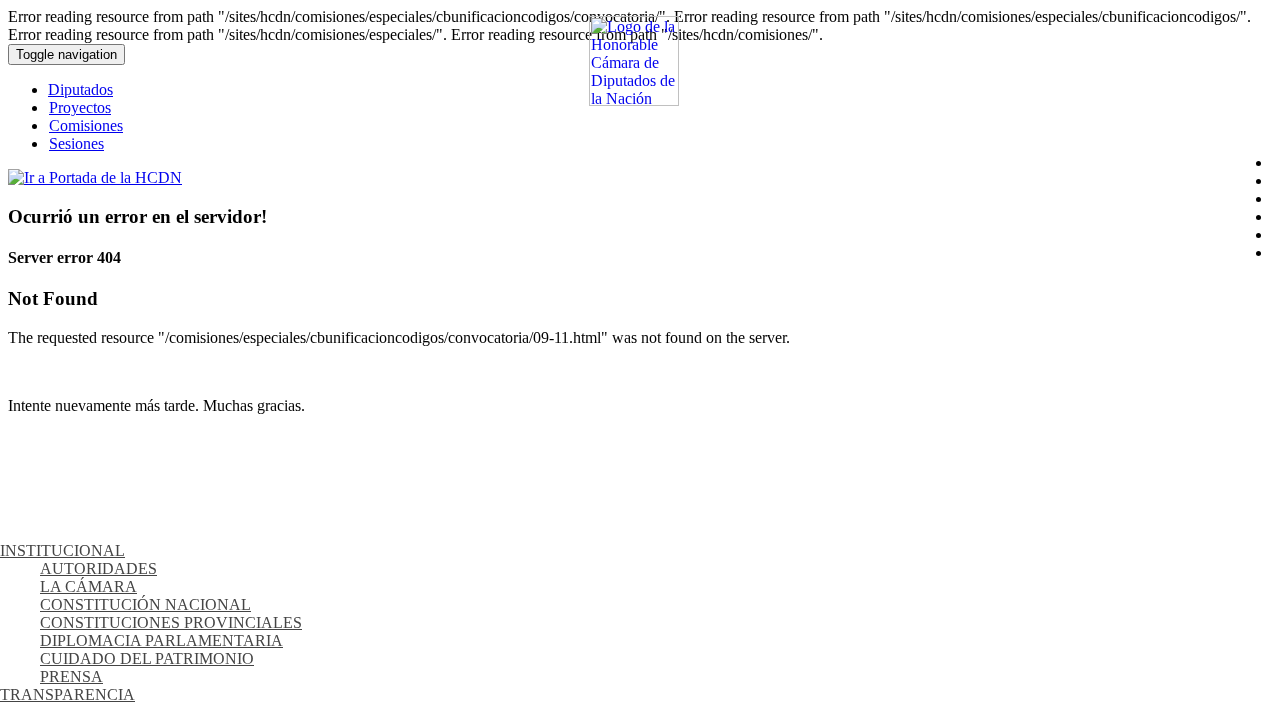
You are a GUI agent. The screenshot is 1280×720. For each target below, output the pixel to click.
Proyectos (80, 107)
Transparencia (67, 694)
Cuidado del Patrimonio (147, 658)
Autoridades (98, 568)
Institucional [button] (62, 550)
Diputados (80, 89)
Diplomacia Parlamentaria (161, 640)
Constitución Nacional (145, 604)
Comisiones (86, 125)
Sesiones (76, 143)
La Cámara (88, 586)
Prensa (71, 676)
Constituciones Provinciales (171, 622)
